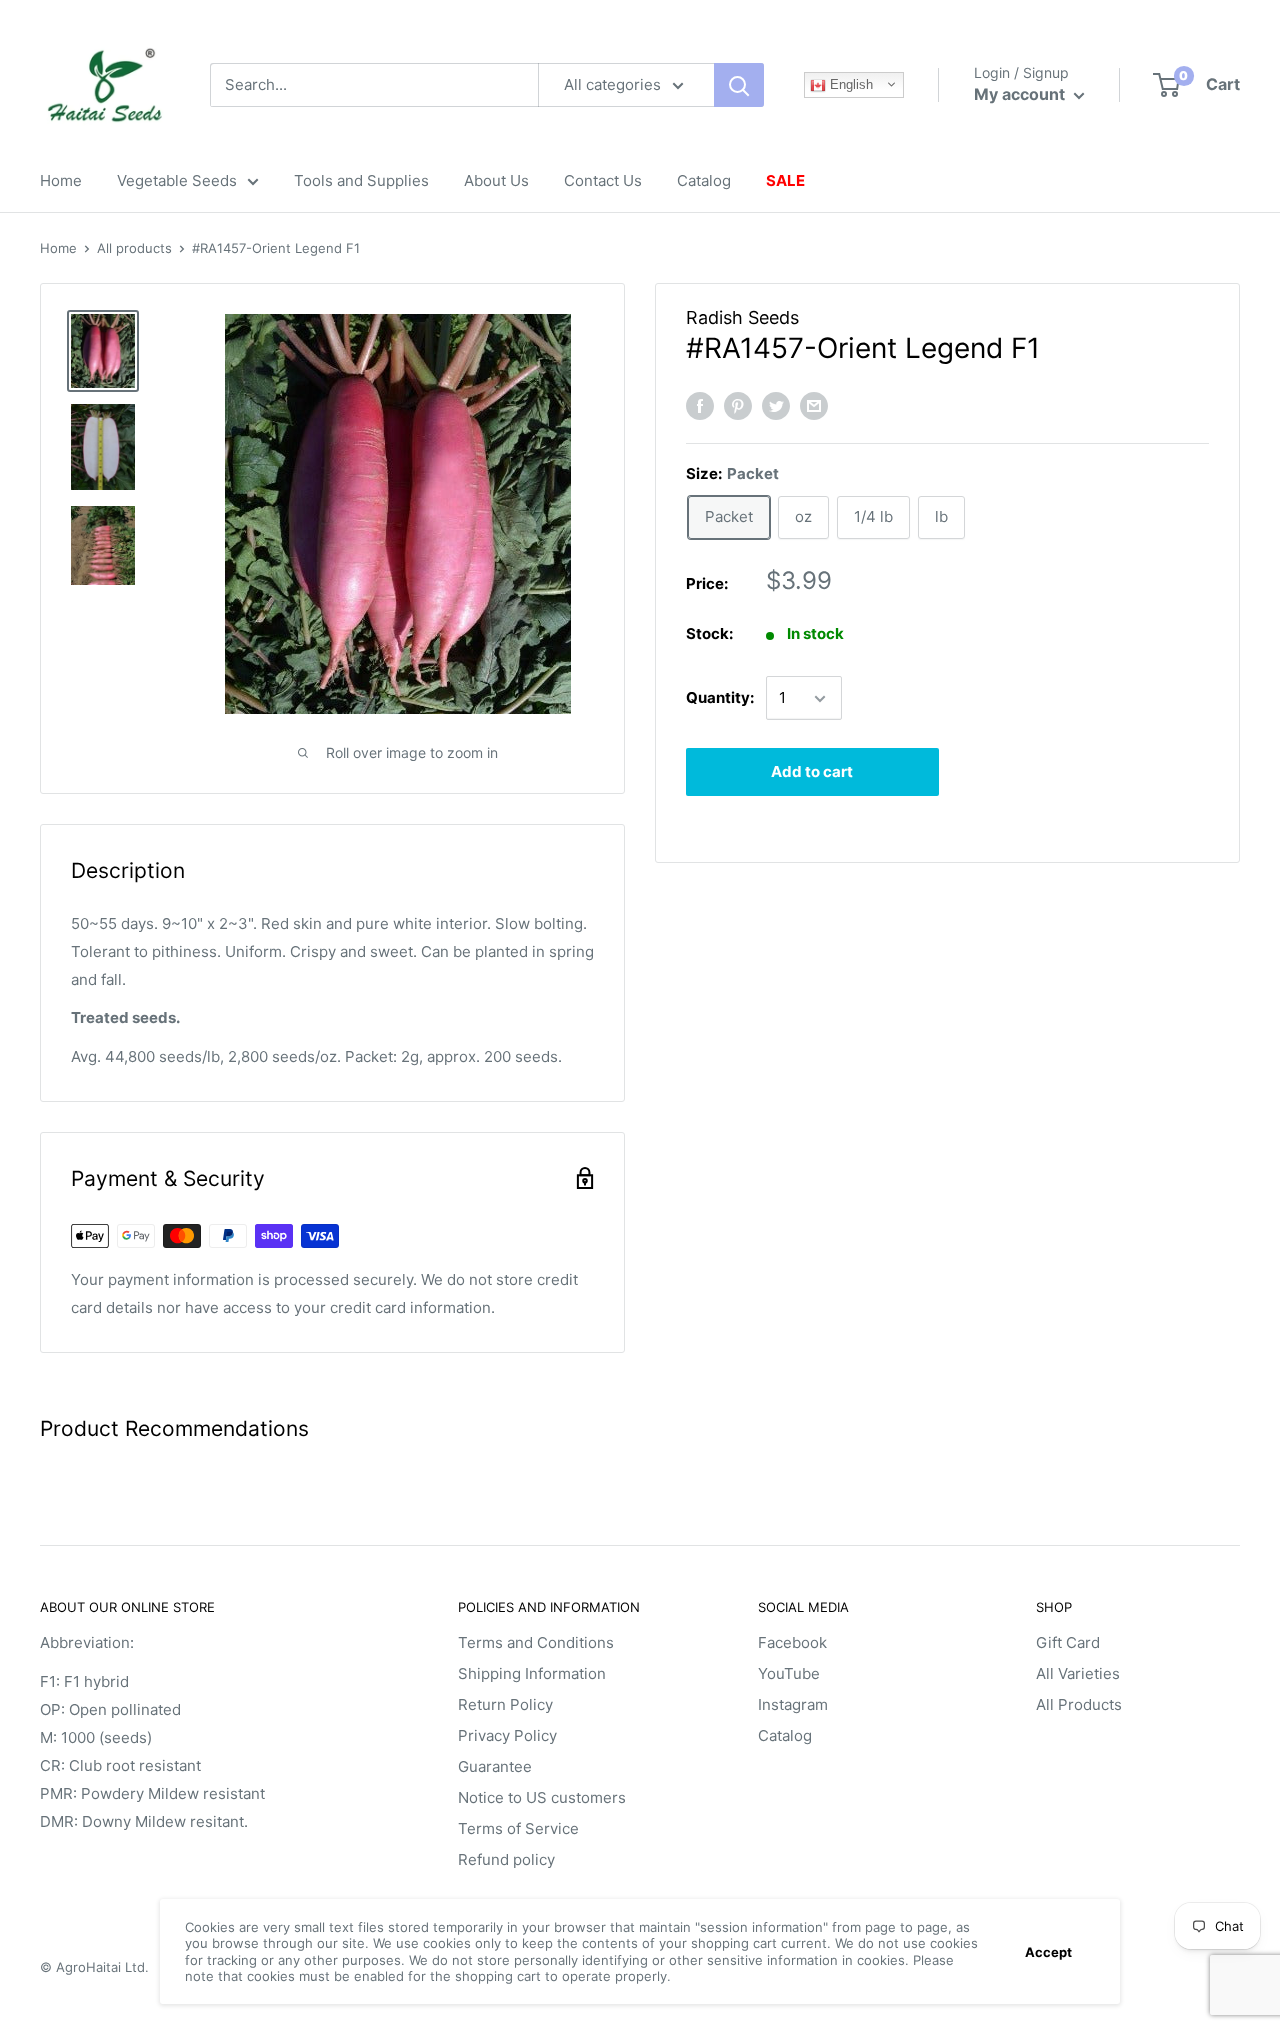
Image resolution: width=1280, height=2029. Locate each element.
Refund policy (506, 1859)
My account (1021, 94)
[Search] (739, 85)
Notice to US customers (542, 1797)
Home (61, 180)
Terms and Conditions (536, 1642)
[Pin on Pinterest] (738, 405)
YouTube (789, 1673)
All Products (1079, 1704)
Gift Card (1068, 1642)
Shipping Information (532, 1673)
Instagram (793, 1704)
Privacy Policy (507, 1735)
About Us (496, 180)
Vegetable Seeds (177, 180)
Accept (1048, 1952)
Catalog (704, 180)
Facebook (792, 1642)
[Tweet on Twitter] (776, 405)
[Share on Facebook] (700, 405)
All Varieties (1078, 1673)
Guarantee (495, 1766)
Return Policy (505, 1704)
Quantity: (720, 698)
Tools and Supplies (361, 180)
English (849, 84)
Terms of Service (518, 1828)
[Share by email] (814, 405)
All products (134, 248)
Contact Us (603, 180)
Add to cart (812, 772)
